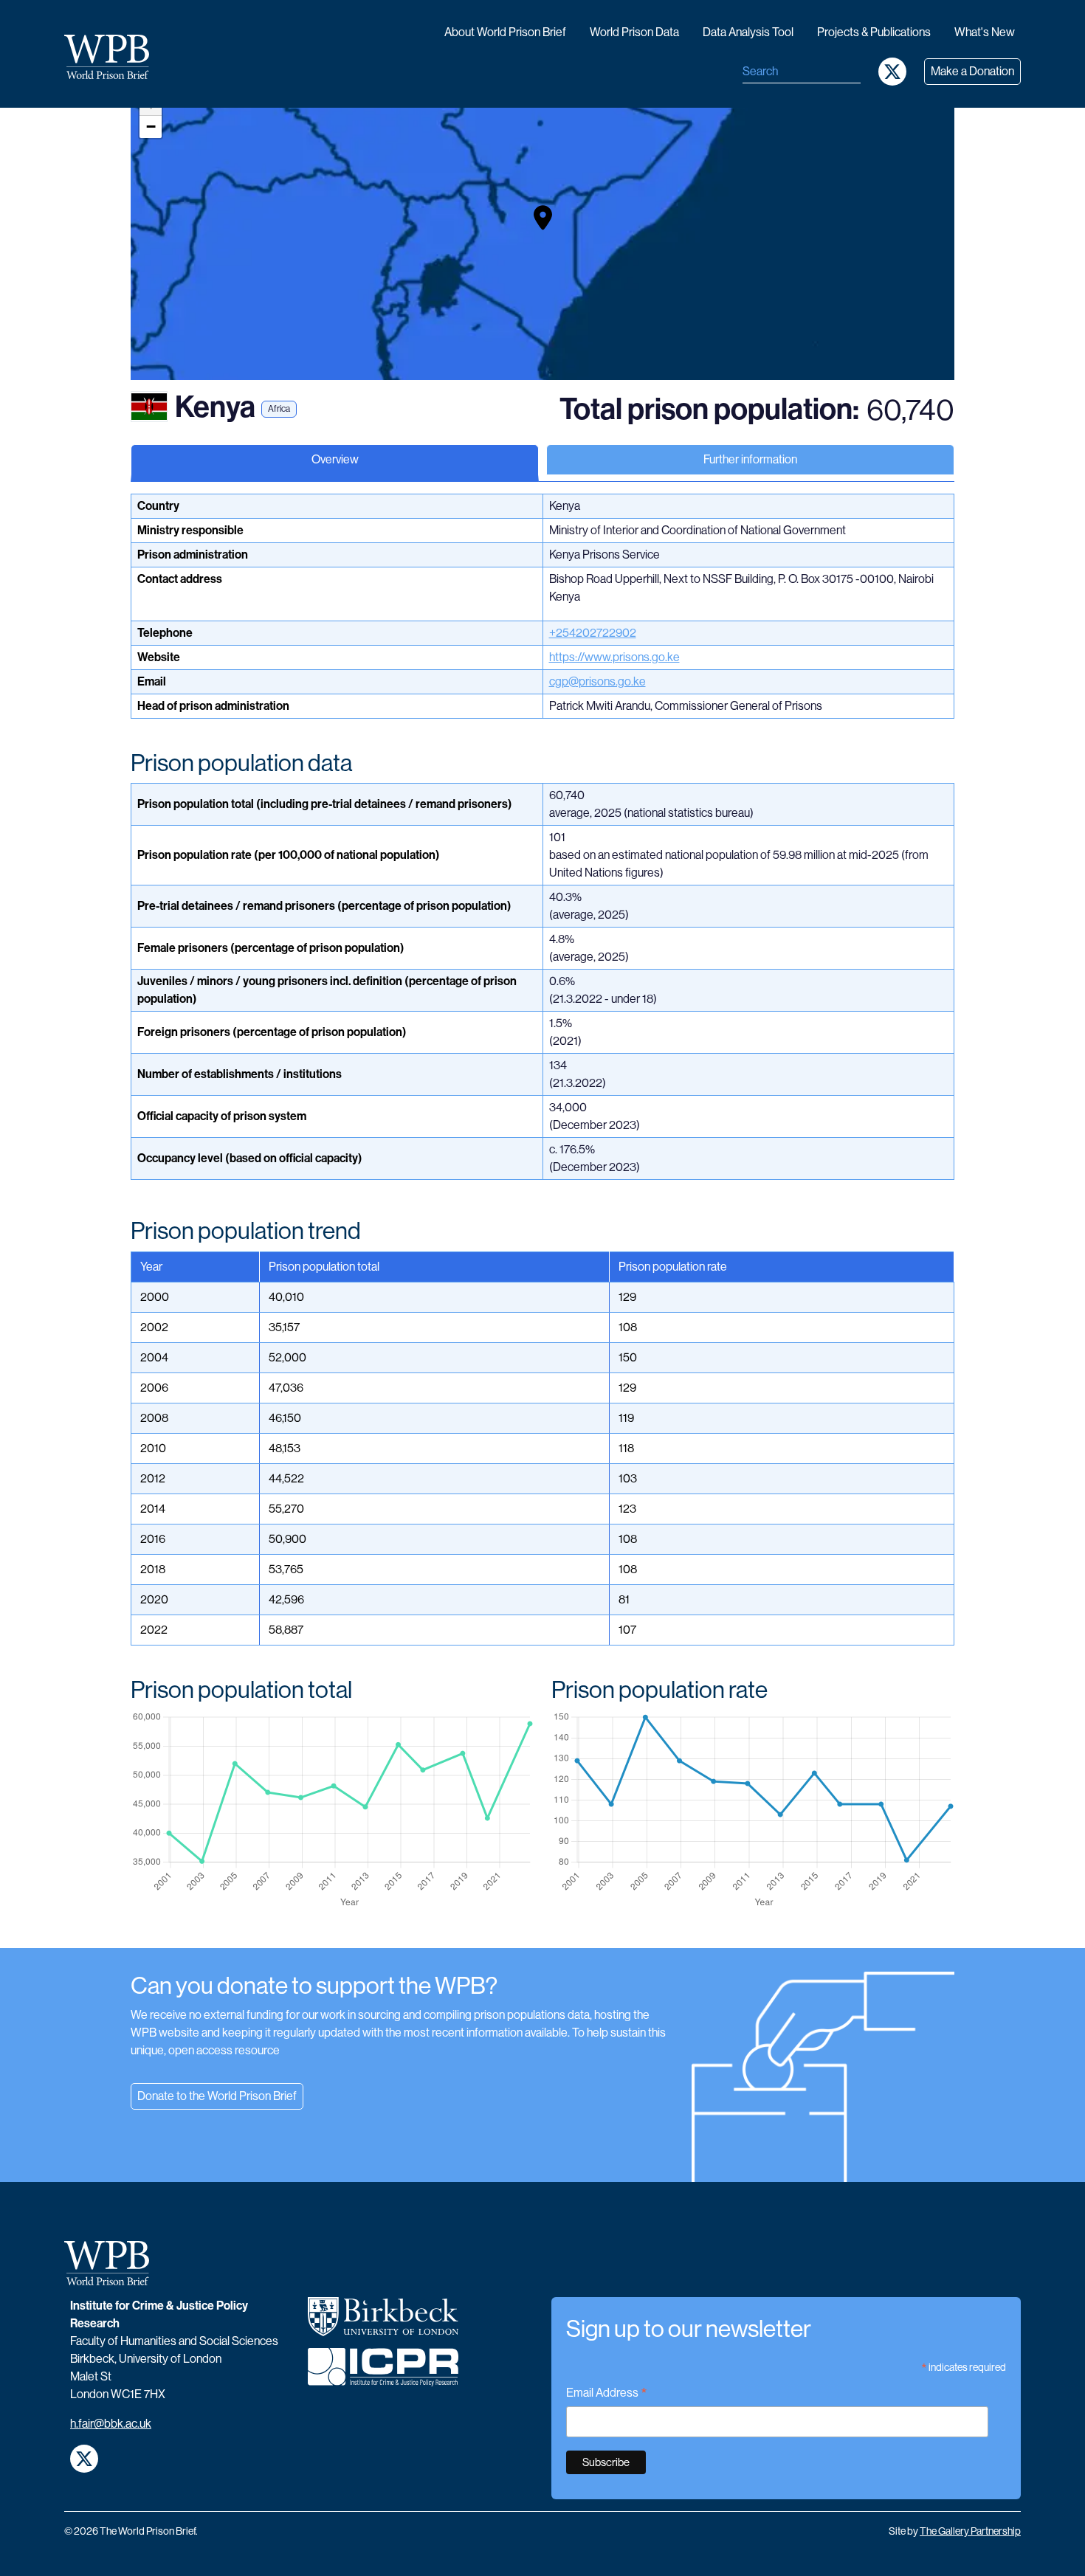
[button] (543, 218)
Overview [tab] (335, 459)
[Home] (113, 57)
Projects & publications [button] (874, 32)
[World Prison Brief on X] (892, 72)
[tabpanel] (542, 1221)
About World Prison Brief (505, 32)
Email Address (607, 2394)
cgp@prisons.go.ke (597, 681)
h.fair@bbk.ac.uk (111, 2424)
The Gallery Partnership (970, 2531)
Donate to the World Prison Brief (217, 2096)
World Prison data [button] (634, 32)
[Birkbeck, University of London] (383, 2323)
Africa (279, 409)
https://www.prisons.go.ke (614, 657)
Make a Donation (972, 71)
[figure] (332, 1810)
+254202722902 (593, 633)
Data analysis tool (748, 32)
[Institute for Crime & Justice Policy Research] (383, 2373)
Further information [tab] (750, 459)
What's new (985, 32)
